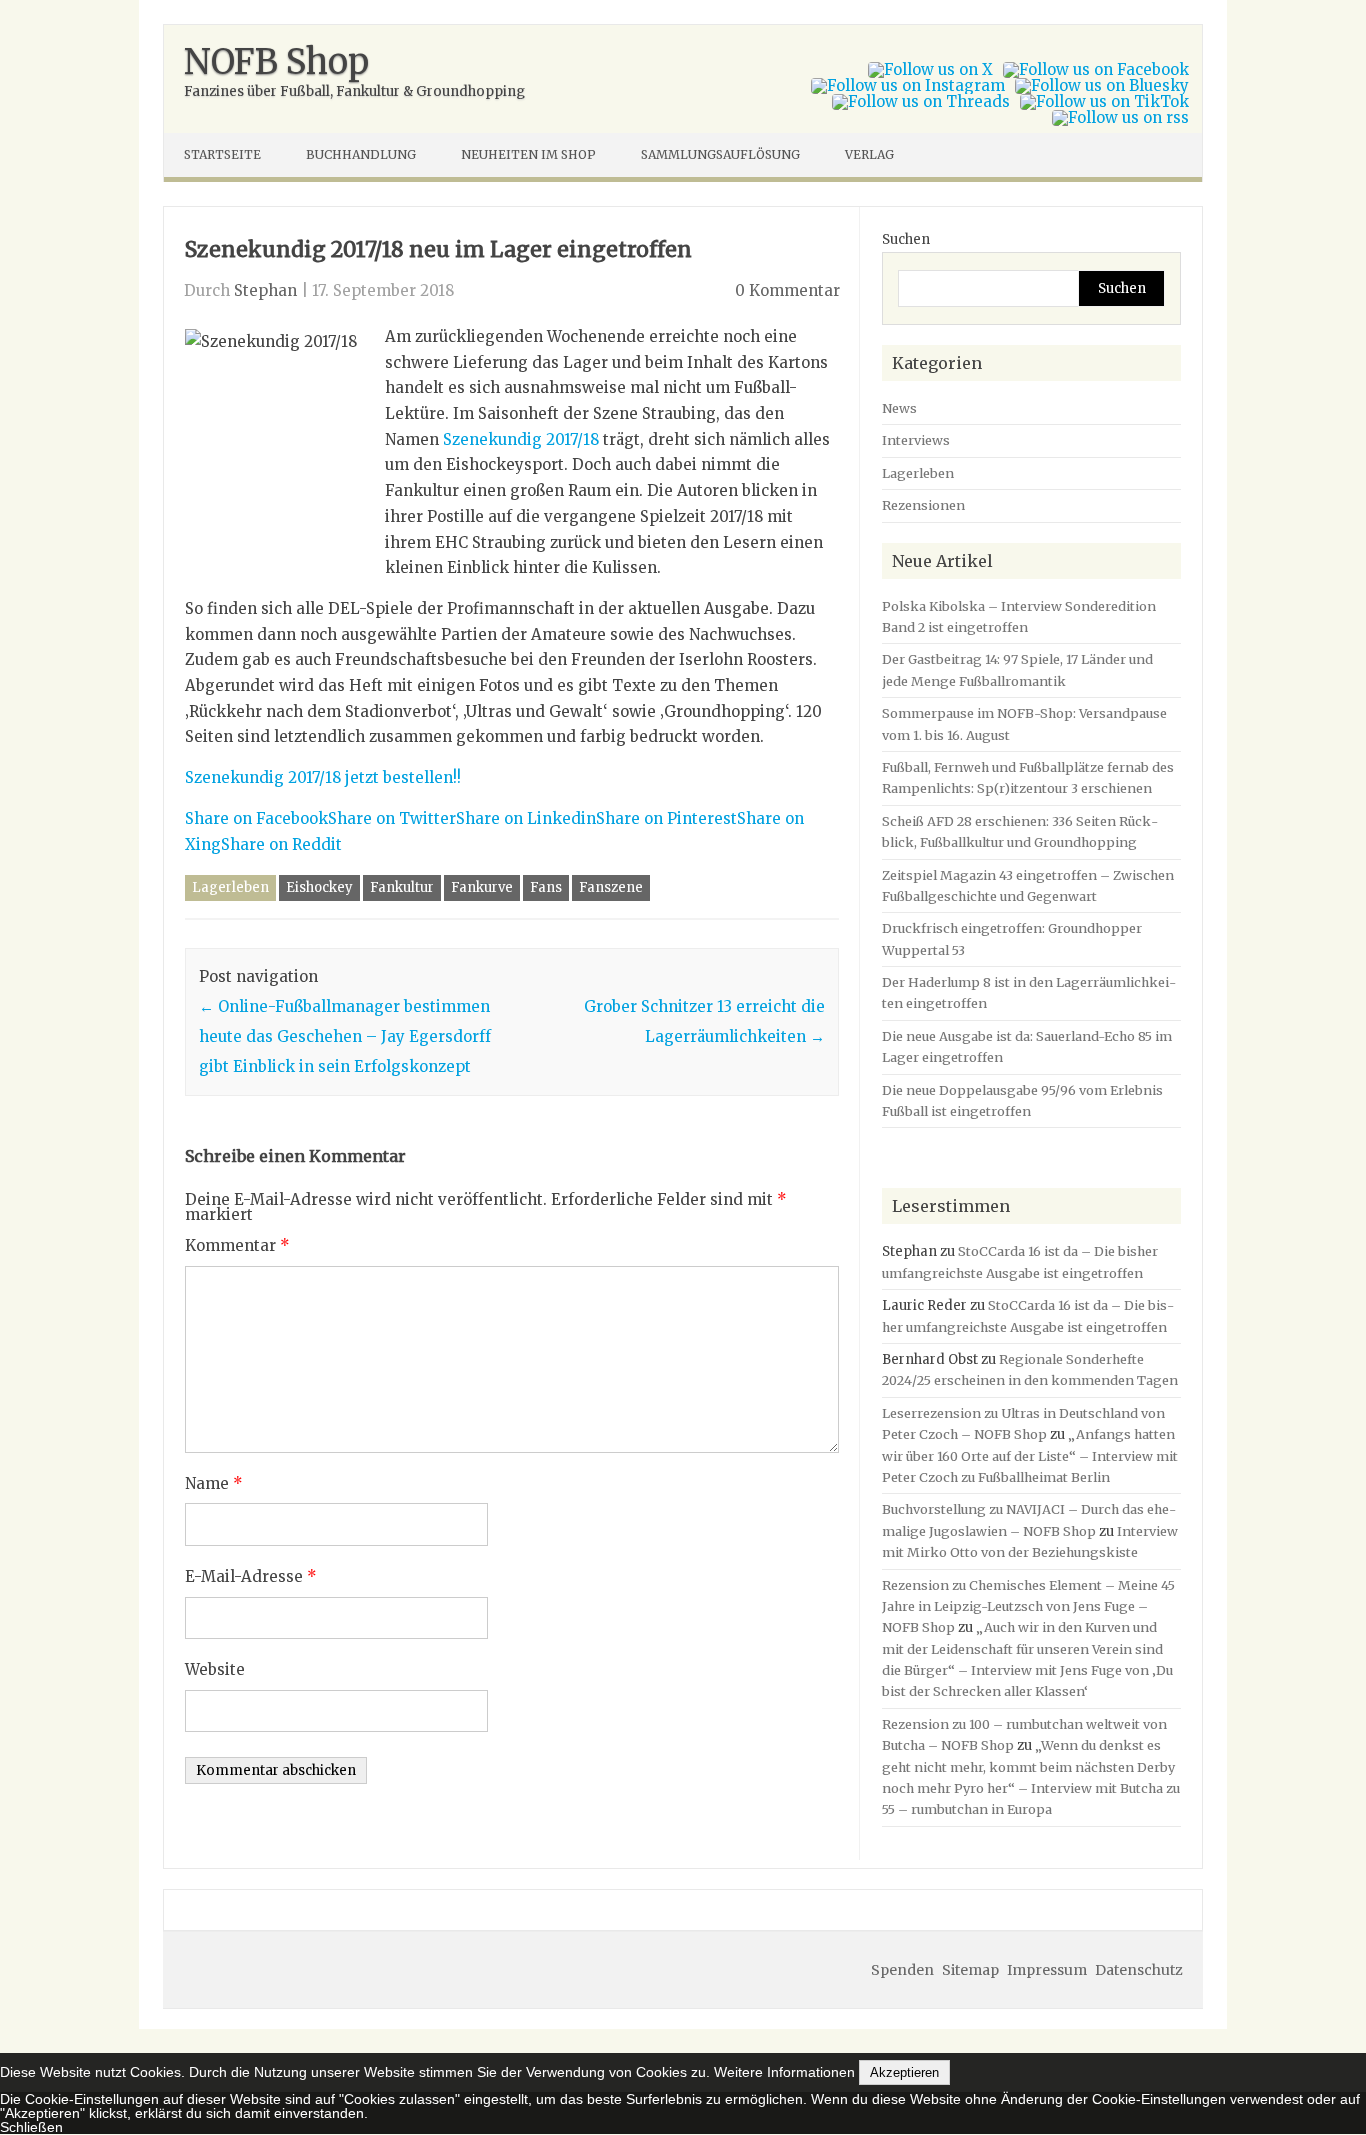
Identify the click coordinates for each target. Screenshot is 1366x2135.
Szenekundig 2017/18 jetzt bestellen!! (323, 777)
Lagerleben (230, 887)
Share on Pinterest (666, 818)
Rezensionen (923, 505)
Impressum (1047, 1970)
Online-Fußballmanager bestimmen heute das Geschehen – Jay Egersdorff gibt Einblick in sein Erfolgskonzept (345, 1036)
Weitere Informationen (784, 2072)
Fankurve (482, 887)
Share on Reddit (281, 844)
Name (214, 1483)
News (899, 408)
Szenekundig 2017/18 (521, 439)
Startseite (222, 154)
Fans (546, 887)
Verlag (869, 154)
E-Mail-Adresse (251, 1576)
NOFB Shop (276, 62)
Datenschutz (1139, 1970)
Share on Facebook (256, 818)
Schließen (31, 2127)
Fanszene (611, 887)
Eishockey (319, 887)
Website (215, 1669)
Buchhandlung (361, 154)
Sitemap (970, 1970)
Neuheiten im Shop (528, 154)
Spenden (902, 1970)
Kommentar (237, 1245)
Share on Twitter (392, 818)
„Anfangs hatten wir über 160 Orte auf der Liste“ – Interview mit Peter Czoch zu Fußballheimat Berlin (1030, 1455)
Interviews (916, 440)
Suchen (906, 239)
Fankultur (402, 887)
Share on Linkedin (526, 818)
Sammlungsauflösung (720, 154)
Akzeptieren (904, 2072)
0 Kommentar (787, 290)
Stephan (265, 290)
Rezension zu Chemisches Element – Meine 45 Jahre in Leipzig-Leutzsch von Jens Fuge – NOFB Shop (1028, 1606)
